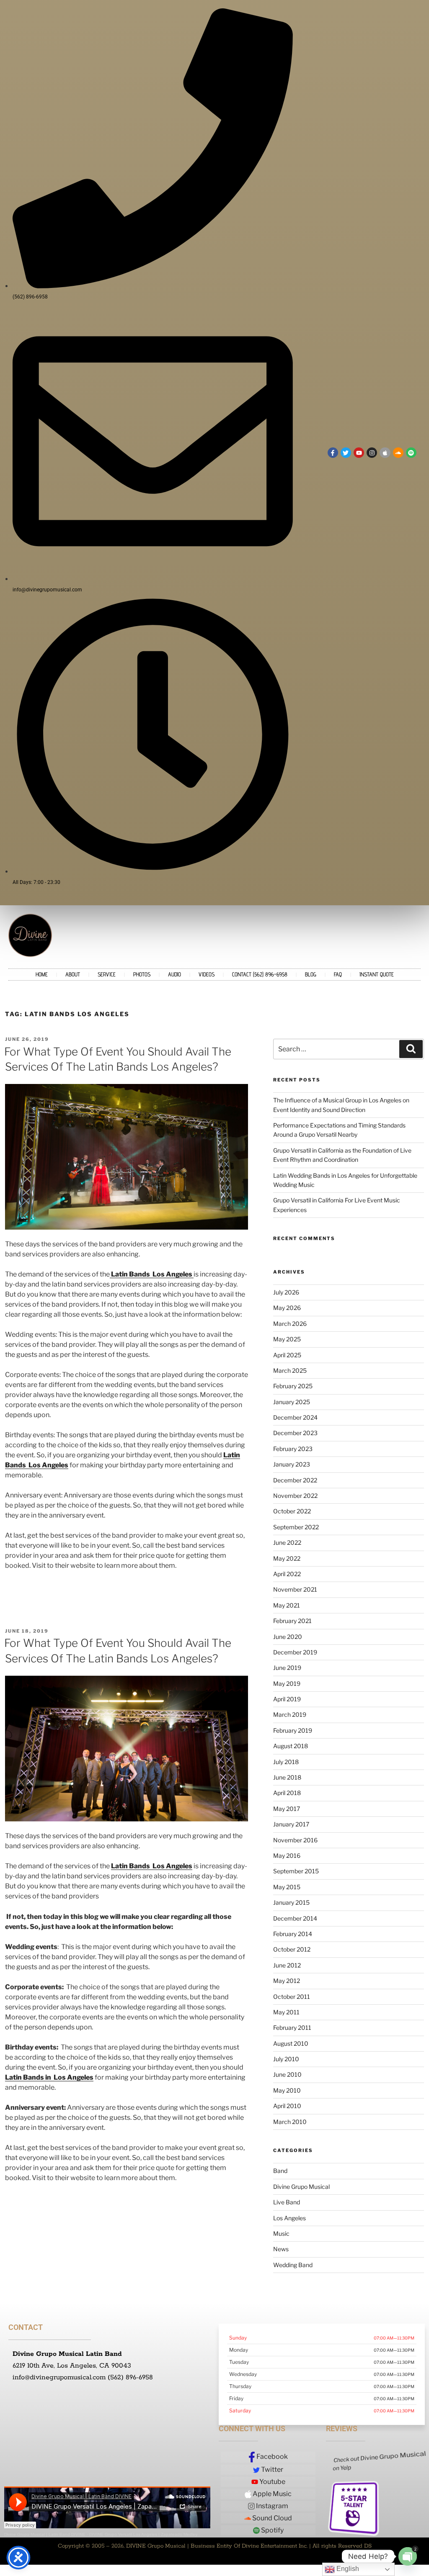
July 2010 (286, 2059)
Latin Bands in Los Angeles (49, 2077)
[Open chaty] (408, 2556)
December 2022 (295, 1480)
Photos (142, 974)
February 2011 (292, 2028)
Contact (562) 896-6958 (260, 974)
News (281, 2249)
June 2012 (287, 1965)
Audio (174, 974)
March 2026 (290, 1324)
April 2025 (287, 1355)
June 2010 (287, 2074)
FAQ (338, 974)
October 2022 (292, 1511)
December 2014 (295, 1918)
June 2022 (287, 1542)
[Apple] (385, 453)
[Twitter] (346, 453)
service (107, 974)
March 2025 (290, 1370)
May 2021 (287, 1605)
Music (281, 2233)
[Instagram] (372, 453)
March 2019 (290, 1714)
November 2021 (295, 1589)
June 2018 (287, 1777)
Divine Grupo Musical (301, 2187)
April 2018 (287, 1793)
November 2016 (295, 1840)
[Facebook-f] (333, 453)
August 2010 (291, 2043)
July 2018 (286, 1762)
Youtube (272, 2482)
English (347, 2569)
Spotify (272, 2530)
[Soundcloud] (398, 453)
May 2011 (286, 2012)
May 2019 (287, 1684)
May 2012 (287, 1981)
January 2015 (291, 1902)
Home (42, 974)
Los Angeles (289, 2218)
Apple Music (271, 2494)
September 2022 (296, 1527)
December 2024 (295, 1417)
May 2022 (287, 1558)
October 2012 (292, 1949)
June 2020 (288, 1637)
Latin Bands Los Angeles (152, 1866)
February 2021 (292, 1621)
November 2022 (295, 1496)
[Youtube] (359, 453)
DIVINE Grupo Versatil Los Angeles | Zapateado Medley (143, 2534)
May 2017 (287, 1809)
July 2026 (286, 1292)
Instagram (271, 2506)
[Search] (411, 1049)
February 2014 (293, 1934)
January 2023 (292, 1464)
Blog (311, 974)
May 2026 (287, 1308)
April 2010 (287, 2106)
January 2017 (291, 1824)
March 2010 (290, 2122)
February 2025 (293, 1386)
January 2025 (292, 1402)
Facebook (271, 2457)
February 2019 (293, 1730)
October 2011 (292, 1997)
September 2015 (296, 1871)
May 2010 (287, 2090)
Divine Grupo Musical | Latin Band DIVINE (45, 2534)
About (73, 974)
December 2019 (295, 1652)
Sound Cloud (271, 2518)
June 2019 (287, 1668)
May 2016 (287, 1856)
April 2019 (287, 1699)
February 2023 (293, 1449)
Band (280, 2171)
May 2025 (287, 1339)
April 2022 (287, 1574)
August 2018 (291, 1746)
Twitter (271, 2469)
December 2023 (295, 1433)
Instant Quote (377, 974)
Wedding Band (293, 2265)
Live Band (287, 2202)
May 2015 (287, 1887)
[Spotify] (411, 453)
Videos (207, 974)
